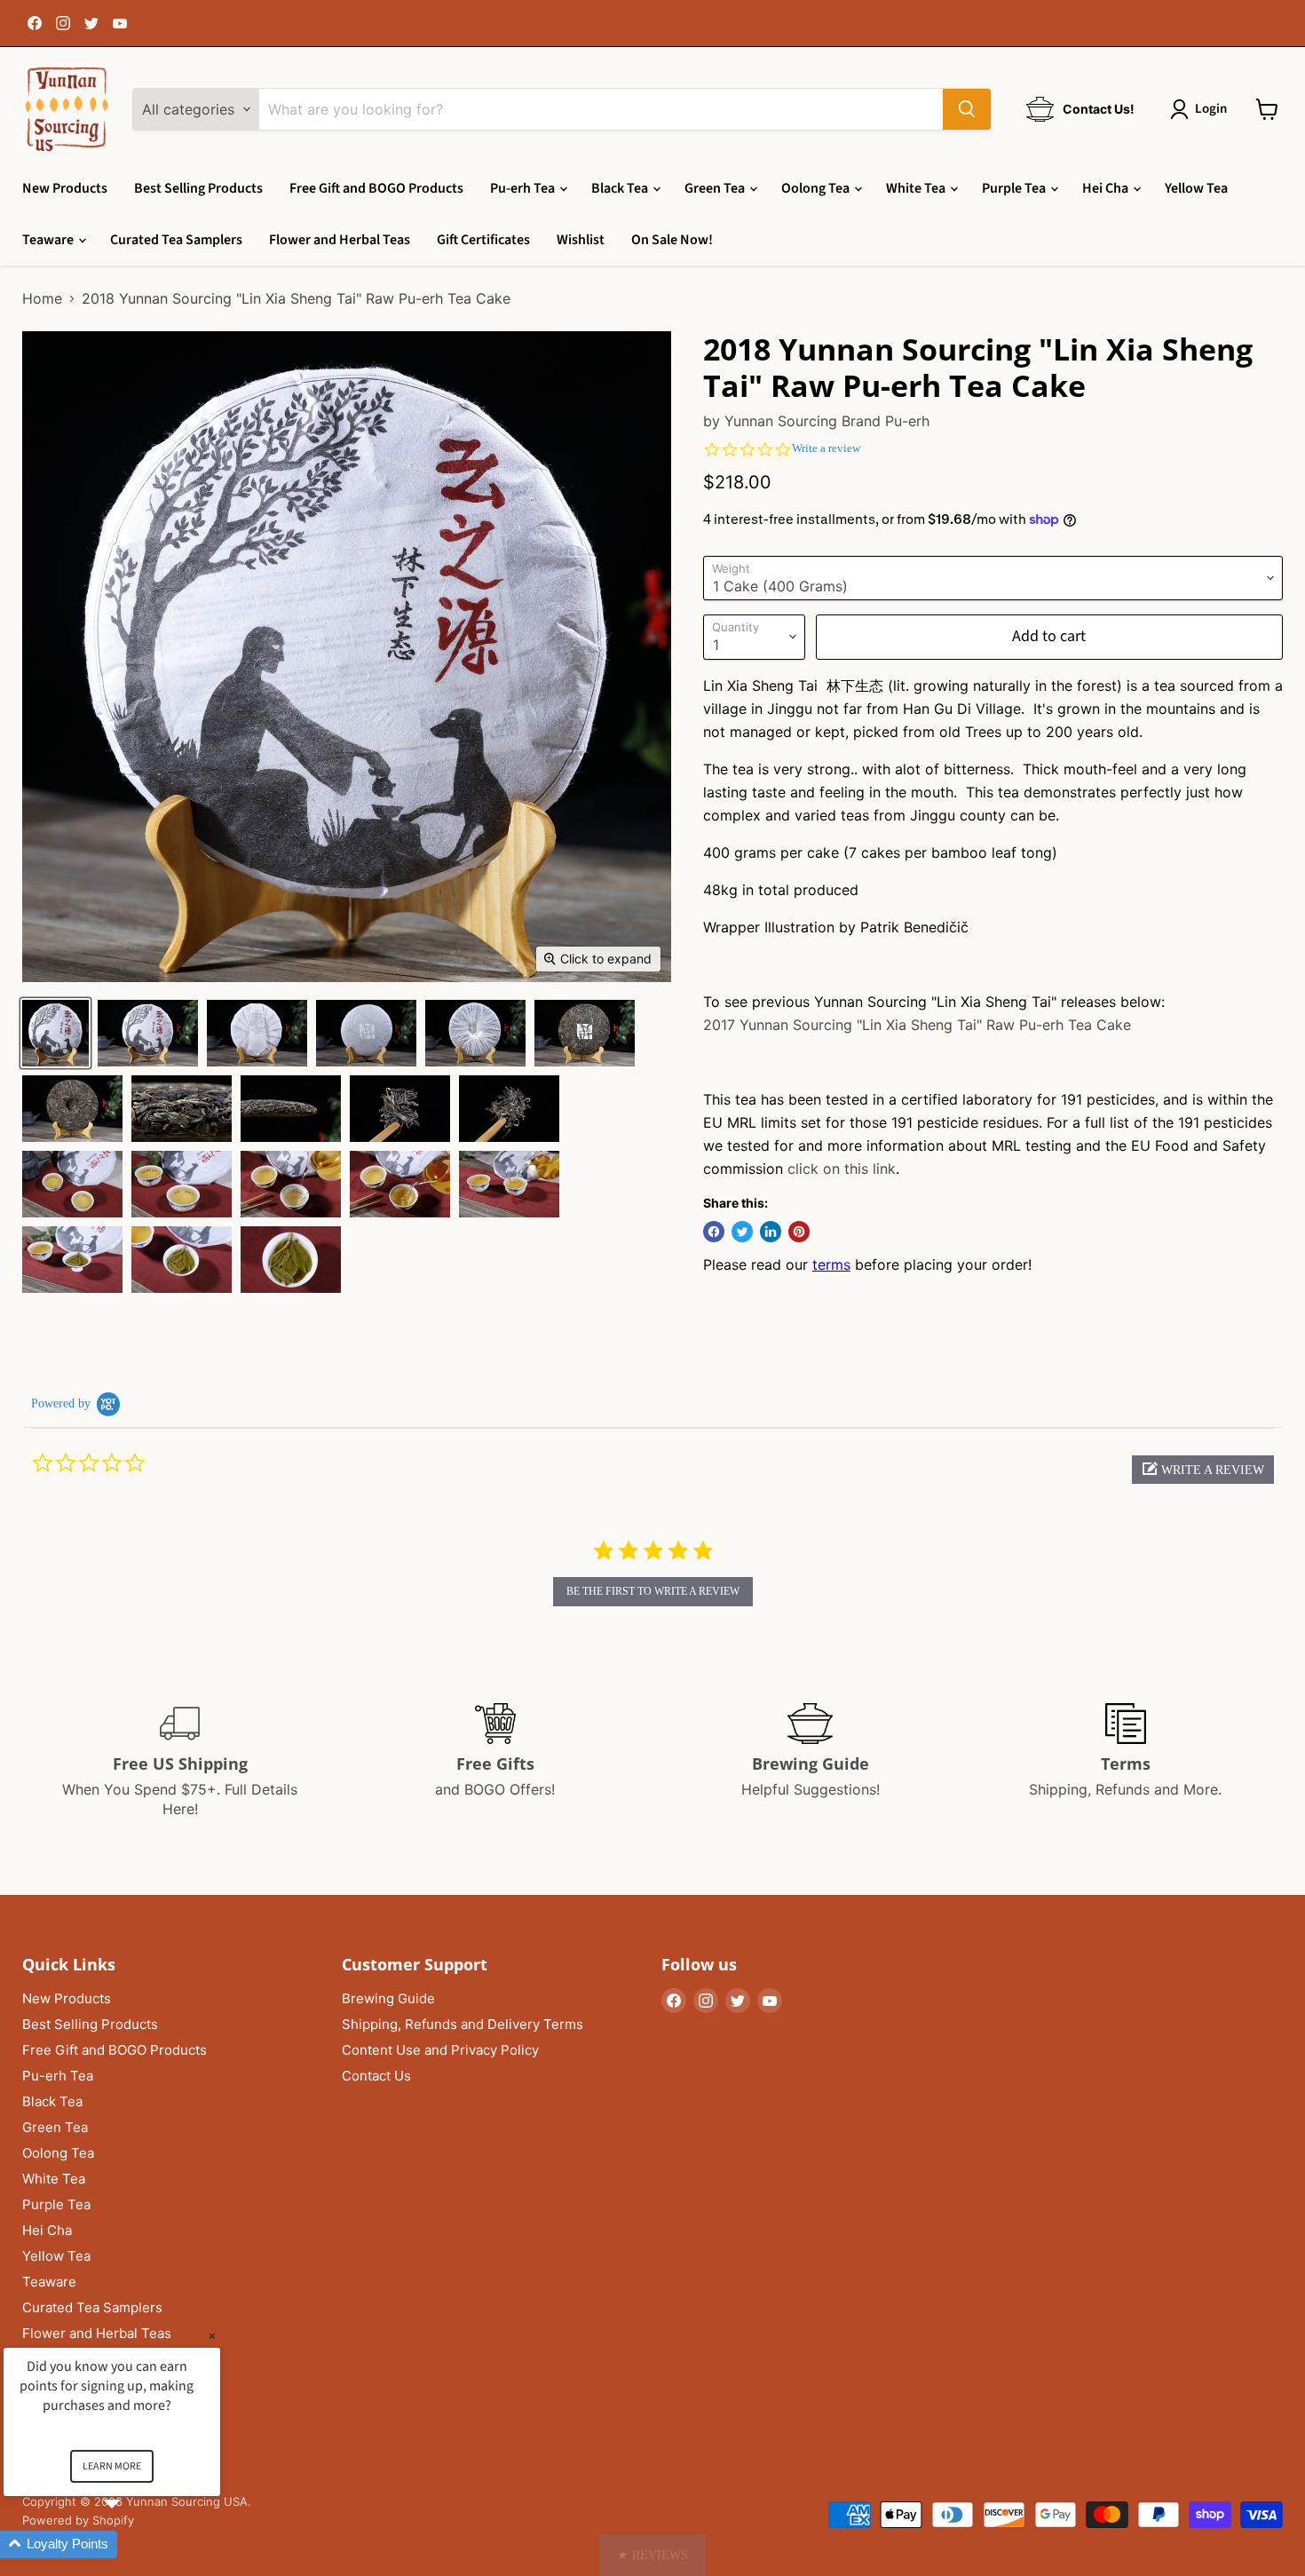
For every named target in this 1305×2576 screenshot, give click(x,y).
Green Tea (716, 188)
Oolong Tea (817, 188)
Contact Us (376, 2076)
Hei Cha (1107, 188)
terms (831, 1264)
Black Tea (621, 188)
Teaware (49, 240)
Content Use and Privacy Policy (440, 2050)
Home (42, 298)
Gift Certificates (483, 240)
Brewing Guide (388, 1998)
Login (1211, 109)
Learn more (112, 2466)
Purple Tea (1015, 188)
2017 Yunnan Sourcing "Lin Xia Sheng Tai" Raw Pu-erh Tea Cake (917, 1025)
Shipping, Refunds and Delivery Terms (463, 2024)
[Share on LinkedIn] (771, 1232)
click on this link (842, 1169)
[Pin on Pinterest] (799, 1232)
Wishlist (581, 240)
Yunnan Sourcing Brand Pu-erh (827, 421)
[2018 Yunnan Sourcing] (55, 1033)
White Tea (917, 188)
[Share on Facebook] (714, 1232)
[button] (1203, 1470)
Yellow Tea (1196, 188)
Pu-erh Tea (524, 188)
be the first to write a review (653, 1591)
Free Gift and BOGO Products (376, 188)
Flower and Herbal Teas (340, 240)
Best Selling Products (198, 188)
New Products (65, 188)
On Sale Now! (672, 240)
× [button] (212, 2336)
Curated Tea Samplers (176, 240)
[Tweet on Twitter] (742, 1232)
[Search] (967, 109)
